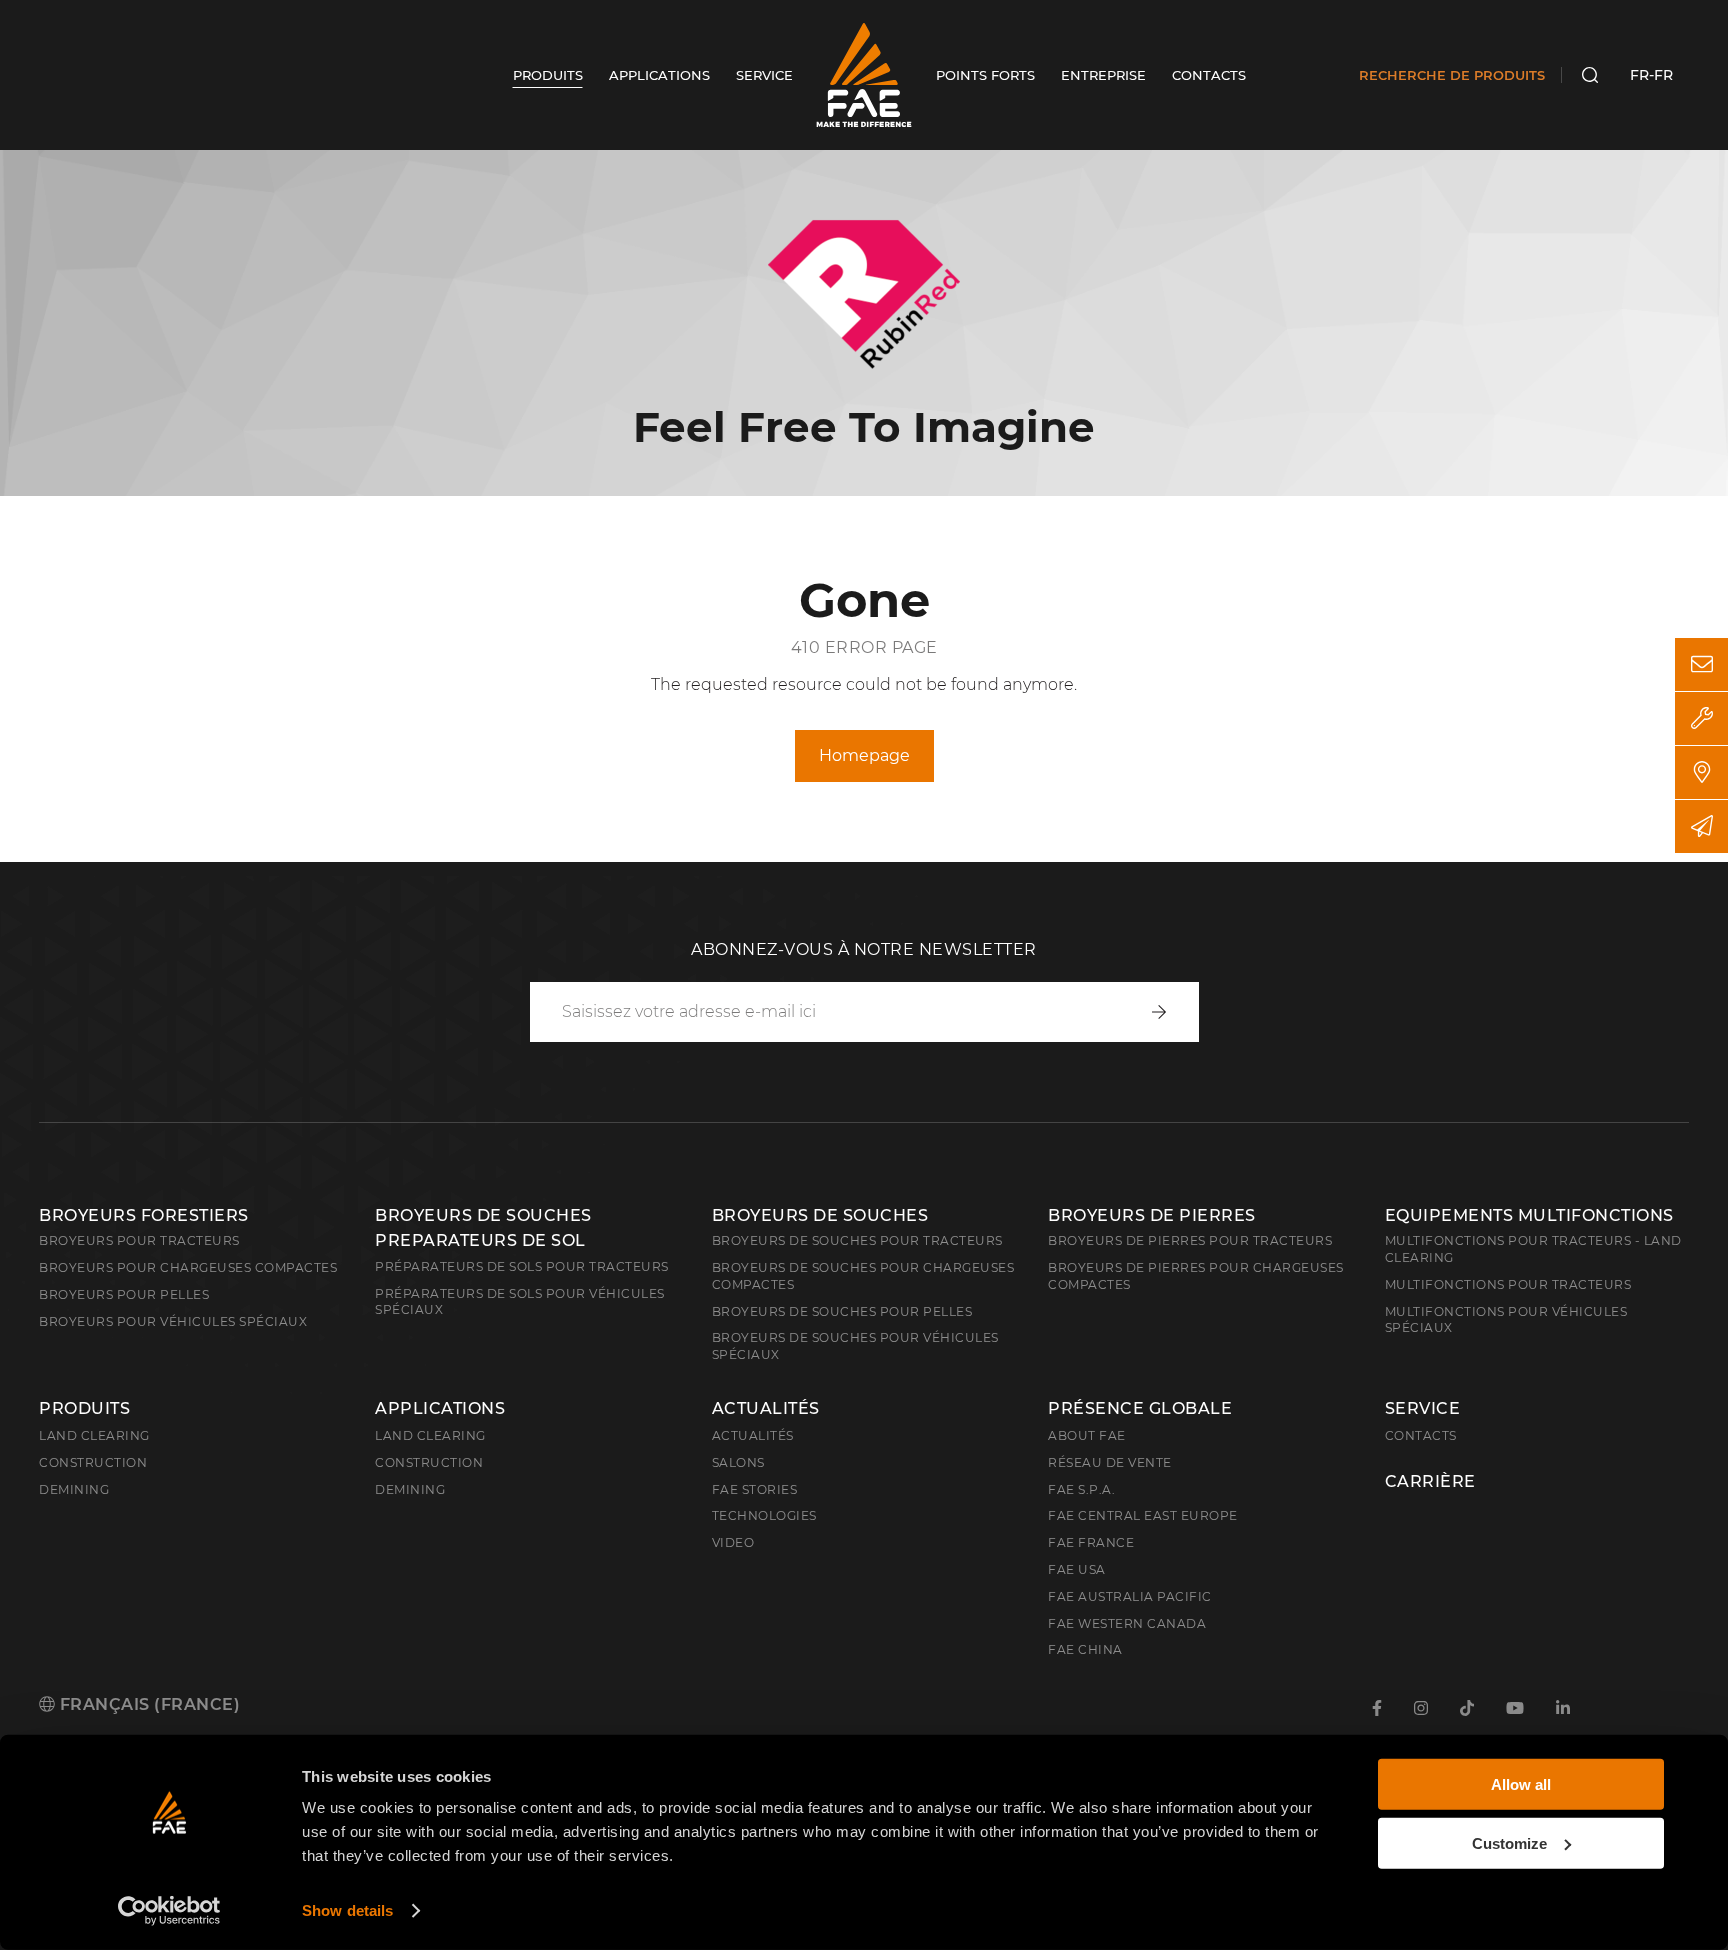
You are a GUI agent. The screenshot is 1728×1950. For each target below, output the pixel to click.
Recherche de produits (1452, 75)
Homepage (864, 755)
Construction (93, 1462)
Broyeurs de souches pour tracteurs (857, 1240)
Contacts (1421, 1435)
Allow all (1521, 1784)
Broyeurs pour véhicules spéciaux (173, 1321)
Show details (347, 1910)
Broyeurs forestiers (144, 1215)
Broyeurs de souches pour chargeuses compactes (863, 1276)
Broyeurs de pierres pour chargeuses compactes (1196, 1276)
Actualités (766, 1409)
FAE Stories (755, 1489)
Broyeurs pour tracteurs (139, 1240)
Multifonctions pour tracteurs (1508, 1284)
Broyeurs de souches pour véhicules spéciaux (855, 1346)
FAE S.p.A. (1081, 1489)
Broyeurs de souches (820, 1215)
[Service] (1701, 718)
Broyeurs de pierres (1152, 1215)
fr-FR (1651, 75)
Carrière (1430, 1482)
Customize (1509, 1842)
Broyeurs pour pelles (124, 1294)
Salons (738, 1462)
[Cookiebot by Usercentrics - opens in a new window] (169, 1911)
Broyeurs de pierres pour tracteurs (1190, 1240)
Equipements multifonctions (1529, 1215)
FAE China (1085, 1649)
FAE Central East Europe (1143, 1515)
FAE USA (1077, 1569)
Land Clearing (430, 1435)
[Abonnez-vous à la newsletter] (1701, 826)
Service (1423, 1409)
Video (733, 1542)
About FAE (1087, 1435)
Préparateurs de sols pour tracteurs (522, 1266)
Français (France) (147, 1704)
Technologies (764, 1515)
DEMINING (410, 1489)
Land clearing (94, 1435)
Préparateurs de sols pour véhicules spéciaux (520, 1302)
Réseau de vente (1110, 1462)
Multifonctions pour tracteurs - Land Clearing (1533, 1249)
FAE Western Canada (1127, 1623)
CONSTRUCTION (429, 1462)
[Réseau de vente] (1701, 772)
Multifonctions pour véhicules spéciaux (1506, 1320)
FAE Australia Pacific (1130, 1596)
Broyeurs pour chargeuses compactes (188, 1267)
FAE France (1091, 1542)
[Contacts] (1701, 664)
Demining (74, 1489)
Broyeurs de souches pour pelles (842, 1311)
